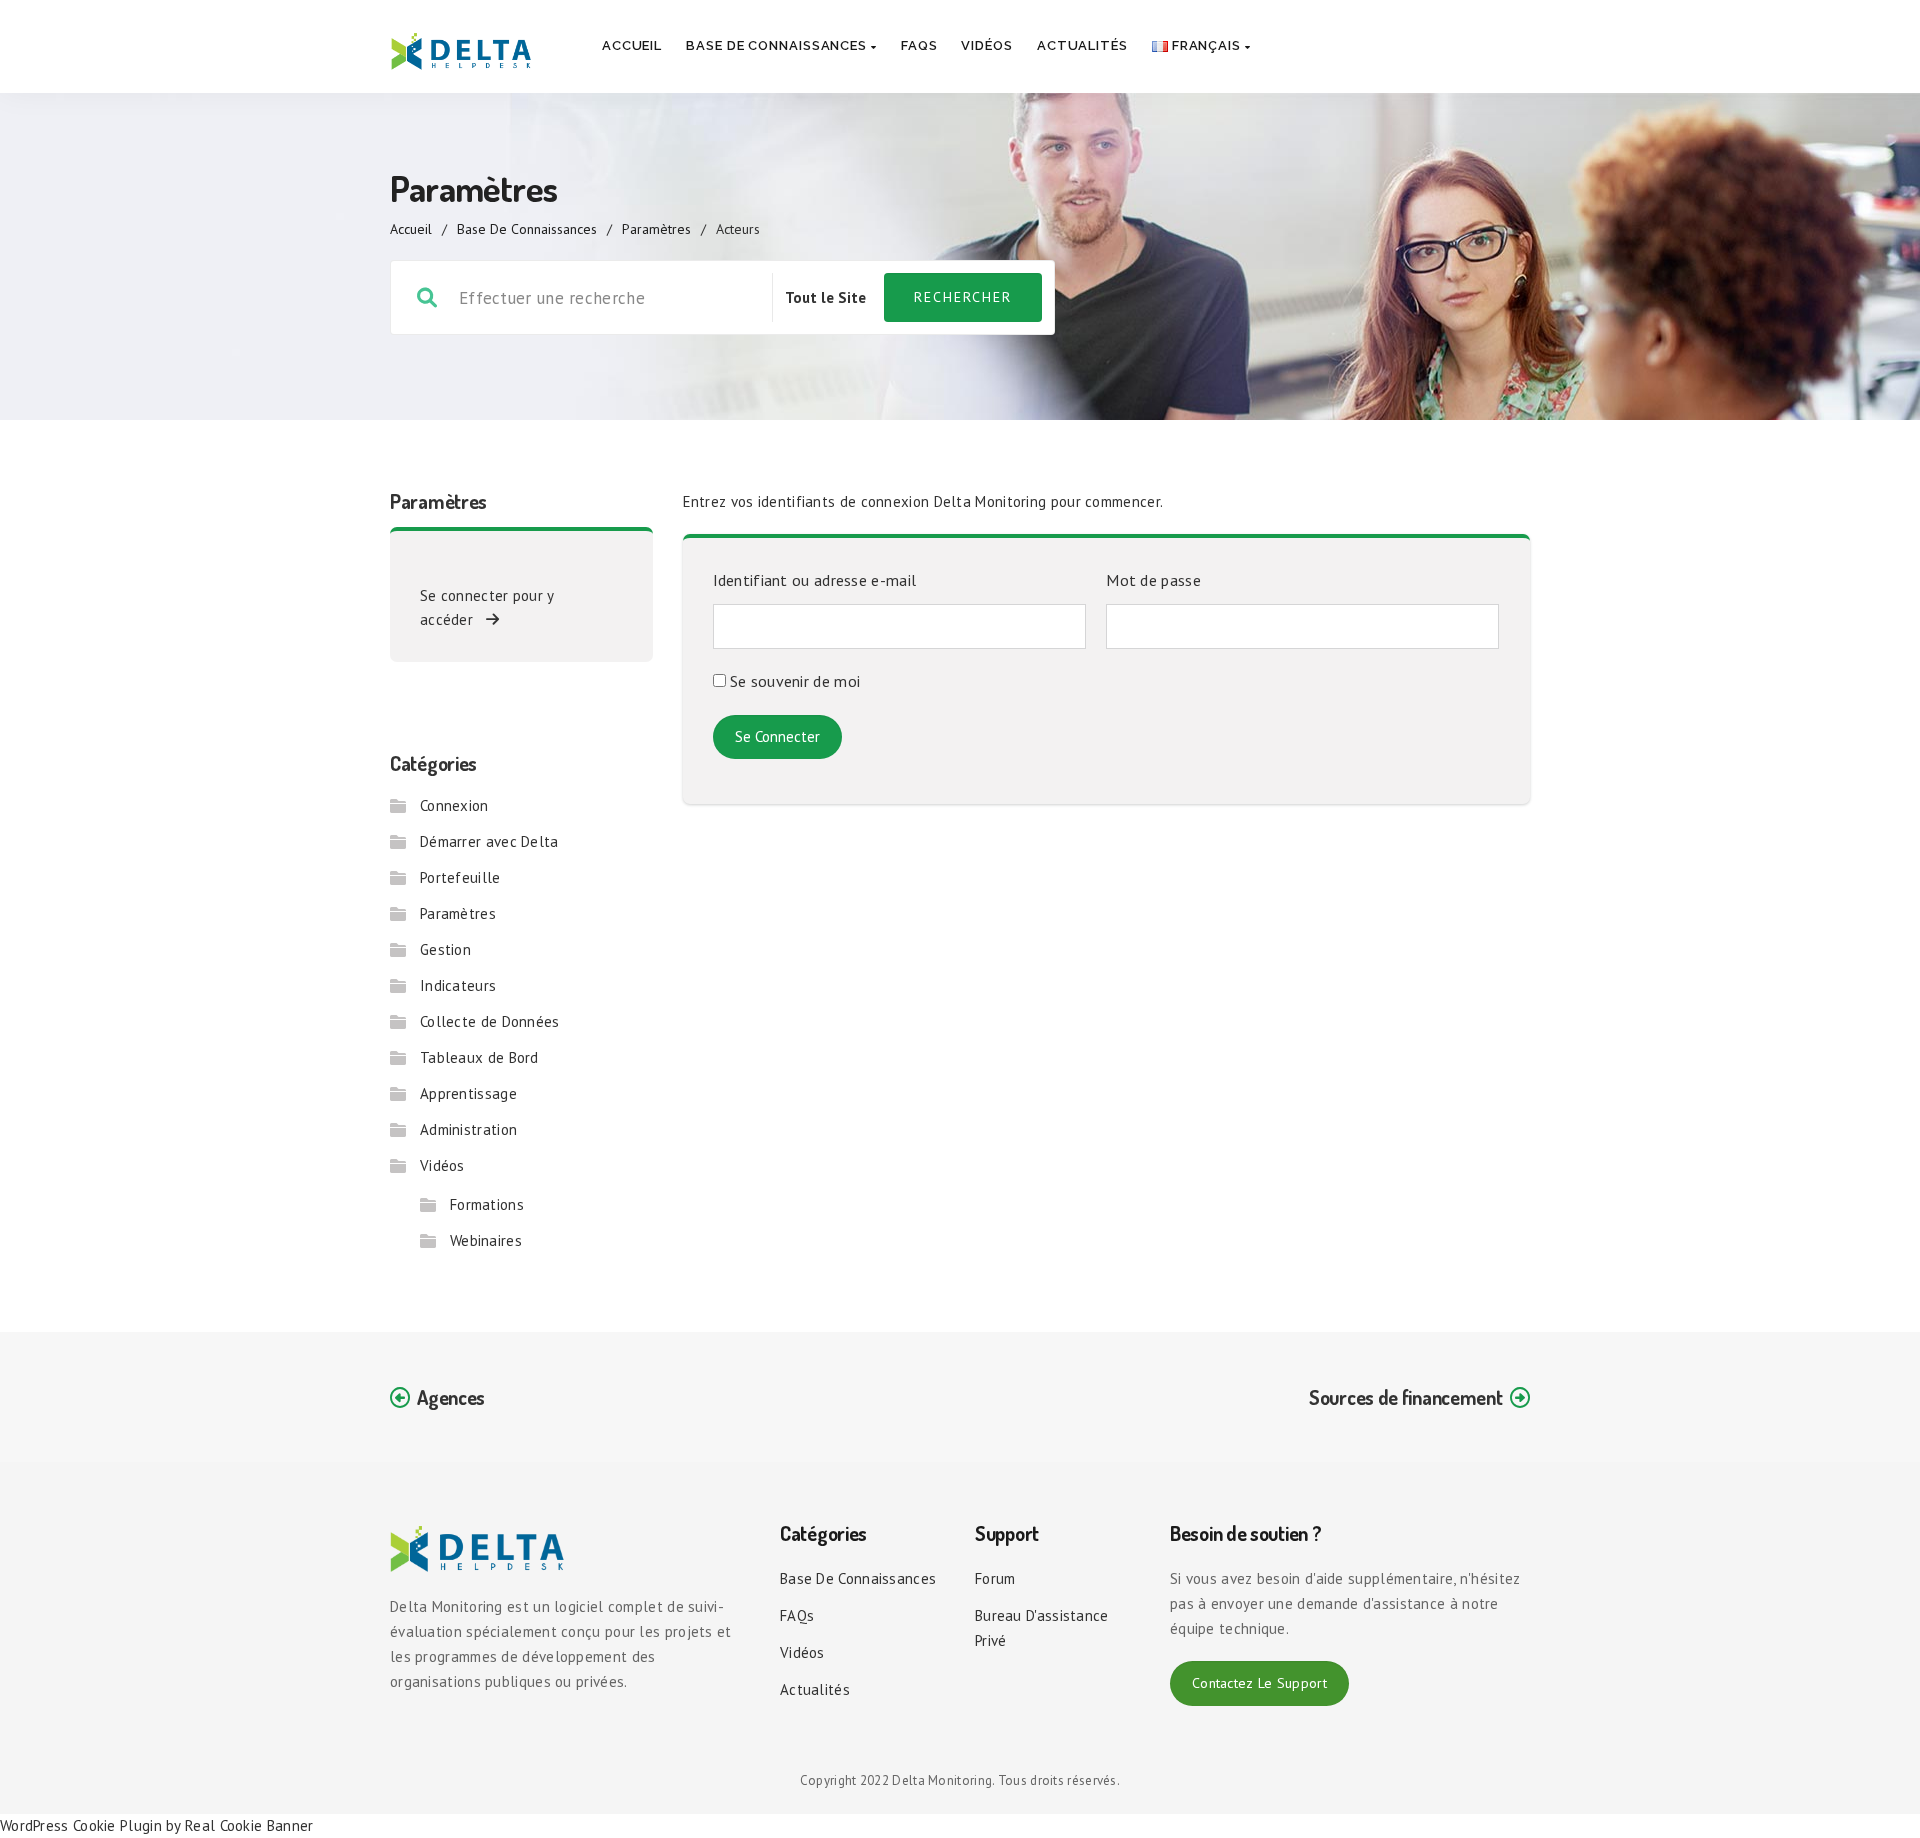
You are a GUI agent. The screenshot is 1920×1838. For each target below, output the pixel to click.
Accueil (632, 45)
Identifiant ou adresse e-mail (815, 580)
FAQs (919, 45)
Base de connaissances (778, 45)
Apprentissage (468, 1093)
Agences (451, 1397)
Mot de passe (1153, 580)
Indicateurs (458, 985)
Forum (995, 1578)
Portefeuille (460, 877)
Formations (487, 1204)
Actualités (1082, 45)
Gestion (445, 949)
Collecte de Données (490, 1021)
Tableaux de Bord (479, 1057)
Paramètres (656, 229)
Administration (468, 1129)
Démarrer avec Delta (489, 841)
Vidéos (986, 45)
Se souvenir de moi (793, 681)
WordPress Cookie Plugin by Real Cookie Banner (157, 1825)
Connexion (454, 805)
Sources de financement (1405, 1397)
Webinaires (486, 1240)
